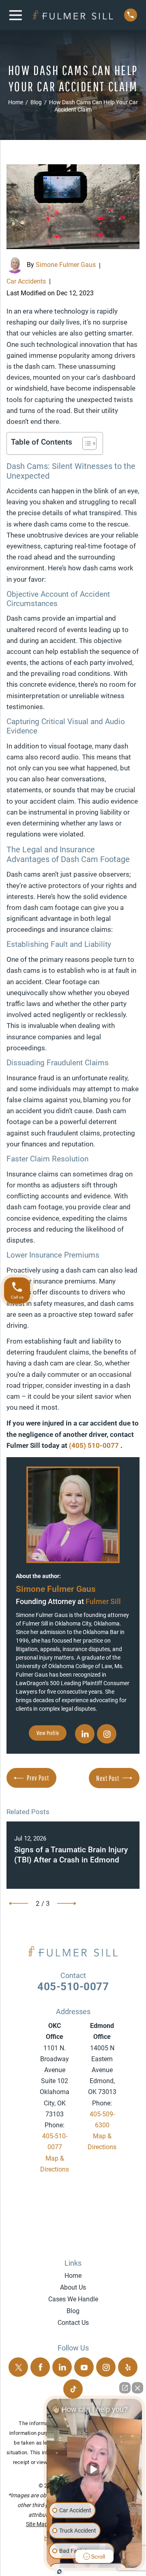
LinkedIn (85, 1734)
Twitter (18, 2367)
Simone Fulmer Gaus (66, 265)
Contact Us (73, 2323)
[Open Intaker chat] (59, 2572)
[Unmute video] (94, 2469)
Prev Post (38, 1778)
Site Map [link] (37, 2524)
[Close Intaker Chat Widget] (137, 2388)
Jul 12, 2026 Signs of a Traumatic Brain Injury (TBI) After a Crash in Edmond (72, 1855)
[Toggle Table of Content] (85, 443)
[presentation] (18, 1903)
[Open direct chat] (125, 2388)
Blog (73, 2311)
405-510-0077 (73, 1987)
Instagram (107, 1734)
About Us (73, 2287)
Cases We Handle (73, 2299)
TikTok (73, 2389)
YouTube (84, 2367)
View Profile (48, 1733)
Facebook (40, 2367)
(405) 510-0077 (95, 1445)
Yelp (128, 2367)
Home (73, 2276)
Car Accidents (26, 281)
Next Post (108, 1778)
